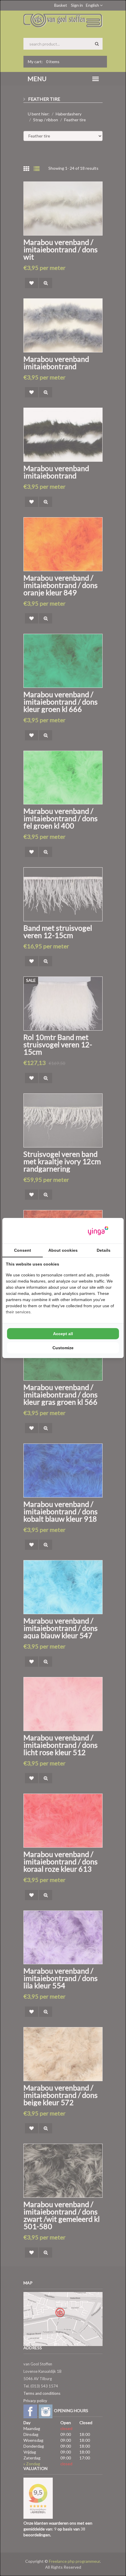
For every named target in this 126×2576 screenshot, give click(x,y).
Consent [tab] (23, 1250)
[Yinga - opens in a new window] (98, 1231)
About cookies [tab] (63, 1250)
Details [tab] (104, 1250)
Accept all (63, 1334)
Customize (63, 1348)
